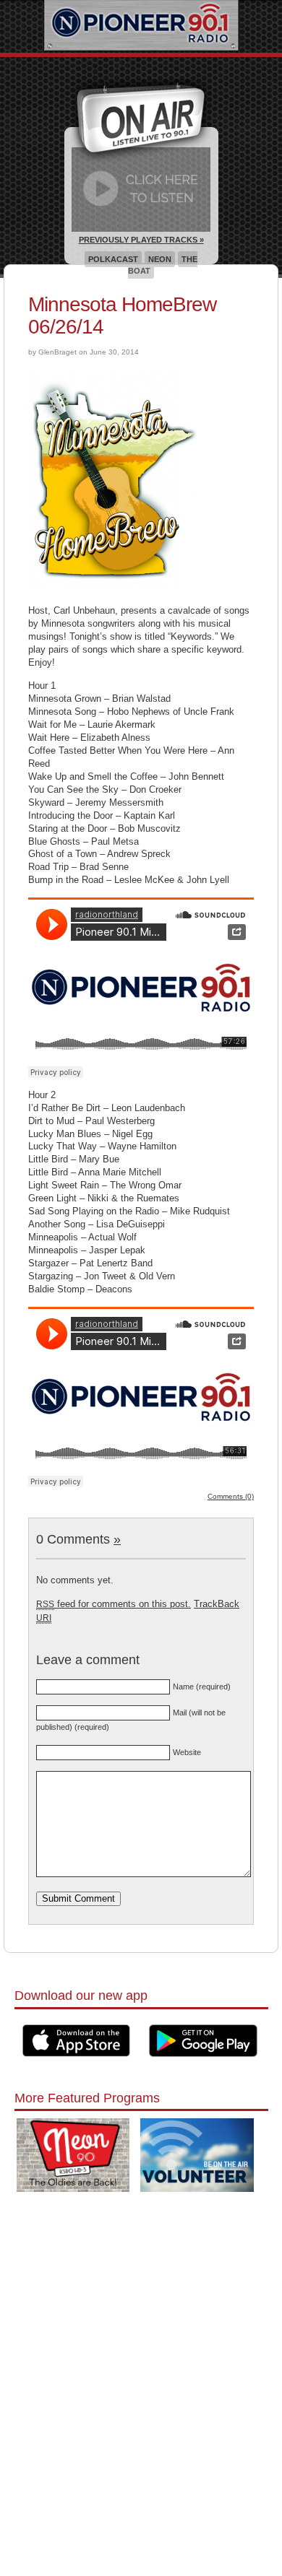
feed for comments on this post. (114, 1604)
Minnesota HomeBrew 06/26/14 (122, 316)
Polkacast (113, 259)
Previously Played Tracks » (141, 240)
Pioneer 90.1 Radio (141, 26)
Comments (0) (231, 1496)
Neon (160, 259)
